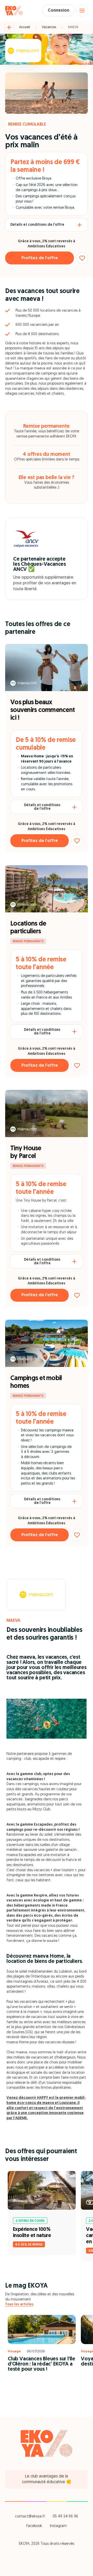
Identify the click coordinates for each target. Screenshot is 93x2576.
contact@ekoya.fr (30, 2517)
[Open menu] (82, 11)
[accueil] (14, 11)
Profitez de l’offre (40, 258)
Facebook (34, 2526)
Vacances (49, 27)
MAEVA (73, 27)
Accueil (25, 27)
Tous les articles (19, 2304)
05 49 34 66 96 (65, 2517)
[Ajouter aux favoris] (82, 258)
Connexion (59, 11)
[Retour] (10, 27)
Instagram (58, 2526)
